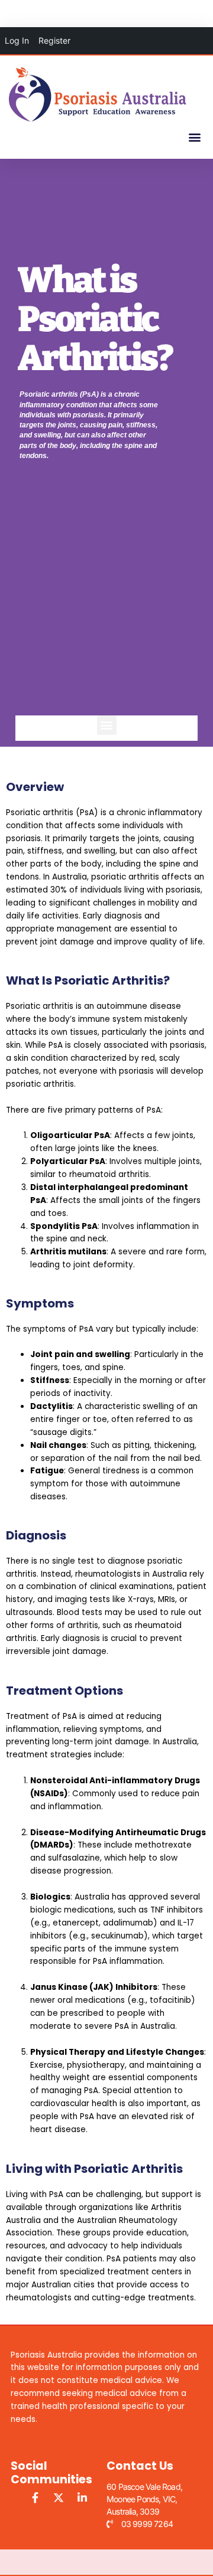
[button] (194, 137)
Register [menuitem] (54, 40)
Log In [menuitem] (17, 40)
